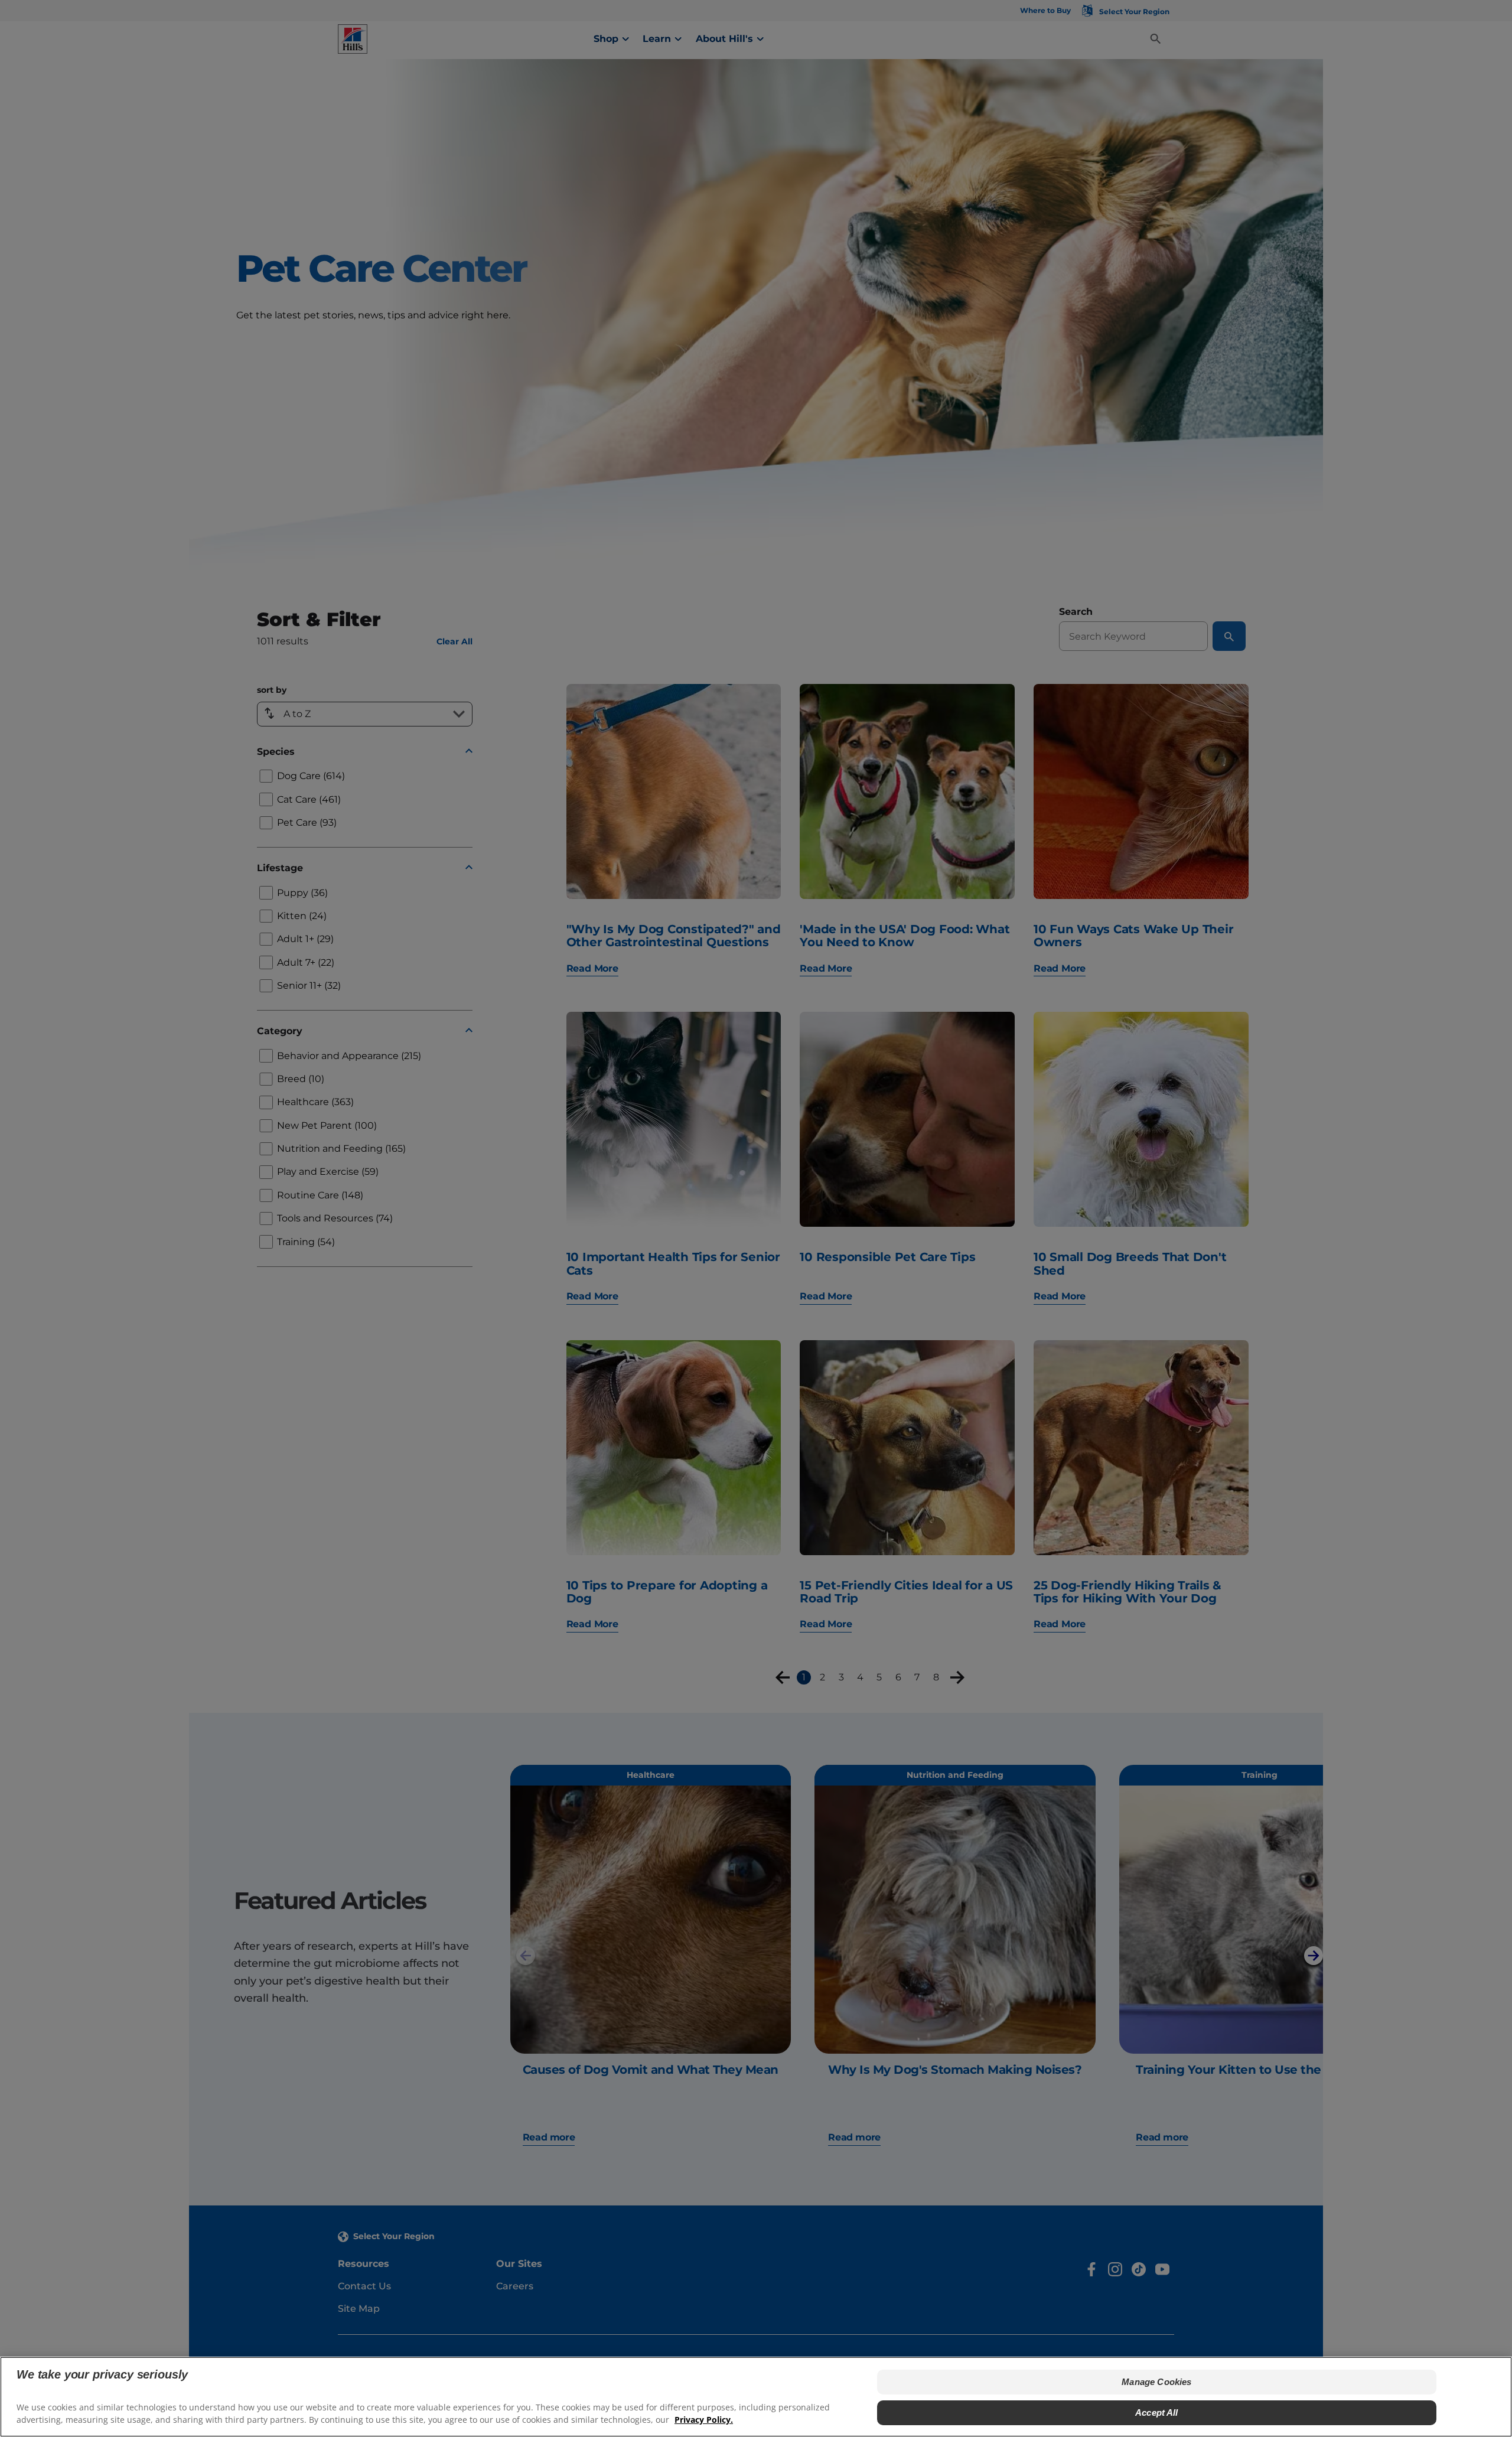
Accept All (1157, 2412)
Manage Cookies (1156, 2382)
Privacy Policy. (704, 2420)
